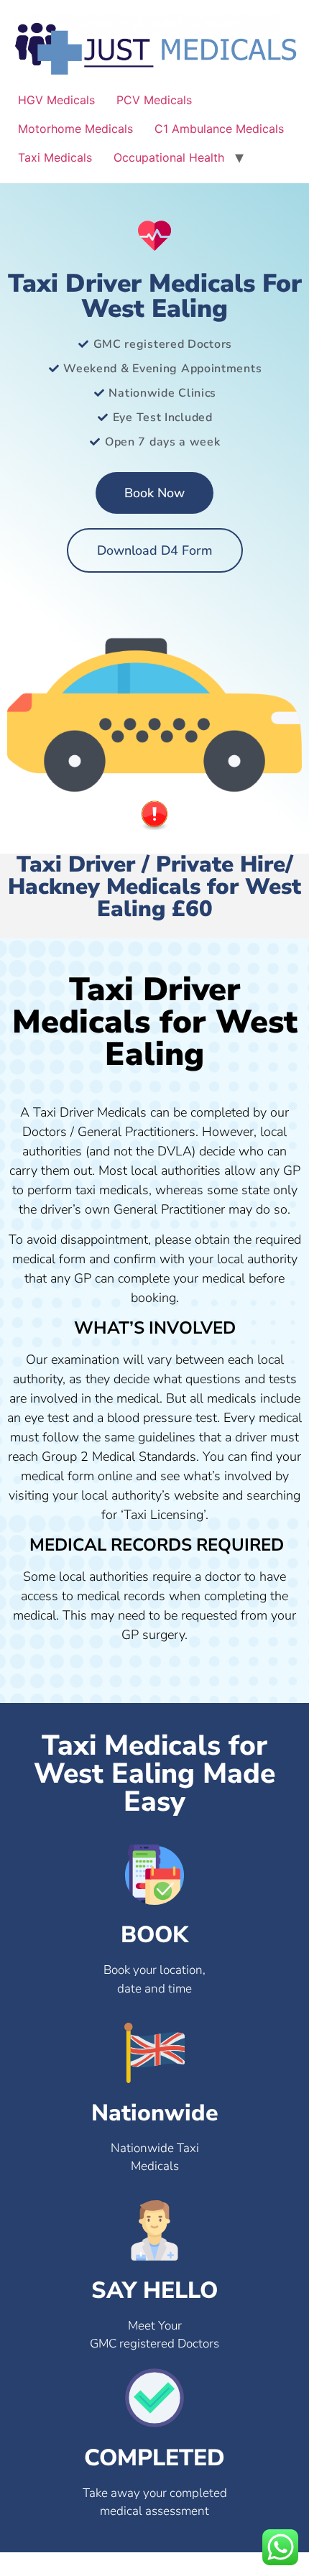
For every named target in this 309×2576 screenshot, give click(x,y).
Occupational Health (169, 157)
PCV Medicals (154, 100)
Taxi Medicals (55, 157)
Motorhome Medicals (75, 129)
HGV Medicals (56, 100)
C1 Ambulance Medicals (219, 129)
